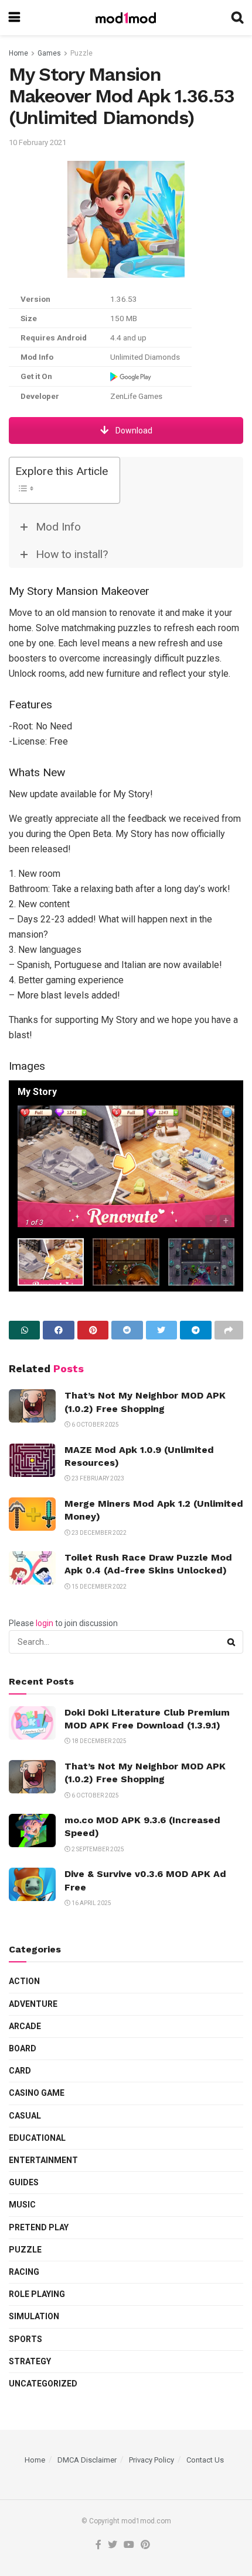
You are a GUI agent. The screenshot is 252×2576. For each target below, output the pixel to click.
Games (49, 53)
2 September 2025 (97, 1849)
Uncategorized (43, 2384)
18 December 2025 (98, 1741)
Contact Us (205, 2460)
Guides (24, 2182)
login (45, 1623)
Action (24, 1981)
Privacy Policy (151, 2460)
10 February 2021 (38, 142)
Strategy (30, 2361)
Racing (24, 2272)
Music (22, 2205)
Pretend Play (39, 2227)
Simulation (34, 2316)
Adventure (33, 2004)
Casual (25, 2116)
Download (133, 431)
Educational (37, 2138)
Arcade (25, 2026)
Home (18, 53)
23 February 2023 (97, 1478)
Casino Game (37, 2093)
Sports (25, 2339)
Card (20, 2071)
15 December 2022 (98, 1587)
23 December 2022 (98, 1533)
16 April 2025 (91, 1903)
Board (23, 2048)
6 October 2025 (95, 1425)
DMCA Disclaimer (87, 2460)
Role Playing (37, 2294)
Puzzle (81, 53)
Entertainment (43, 2160)
